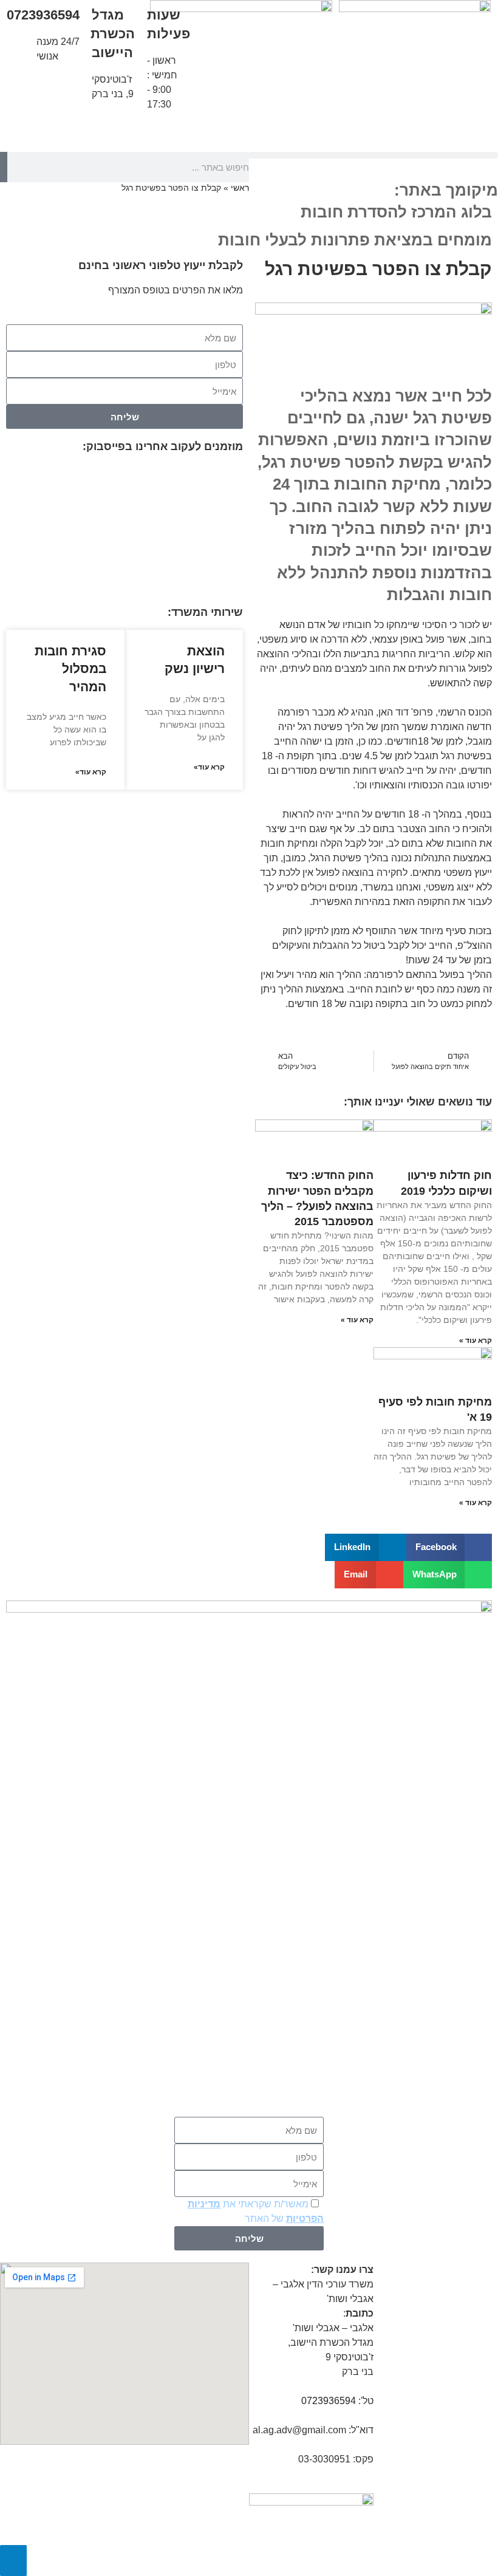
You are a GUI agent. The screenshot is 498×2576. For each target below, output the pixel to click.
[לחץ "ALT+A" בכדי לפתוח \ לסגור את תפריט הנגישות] (13, 2561)
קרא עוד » (476, 1341)
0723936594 (43, 15)
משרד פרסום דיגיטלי (373, 2562)
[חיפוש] (4, 167)
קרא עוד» (209, 767)
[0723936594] (21, 21)
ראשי (240, 188)
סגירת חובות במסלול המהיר (70, 669)
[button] (373, 155)
